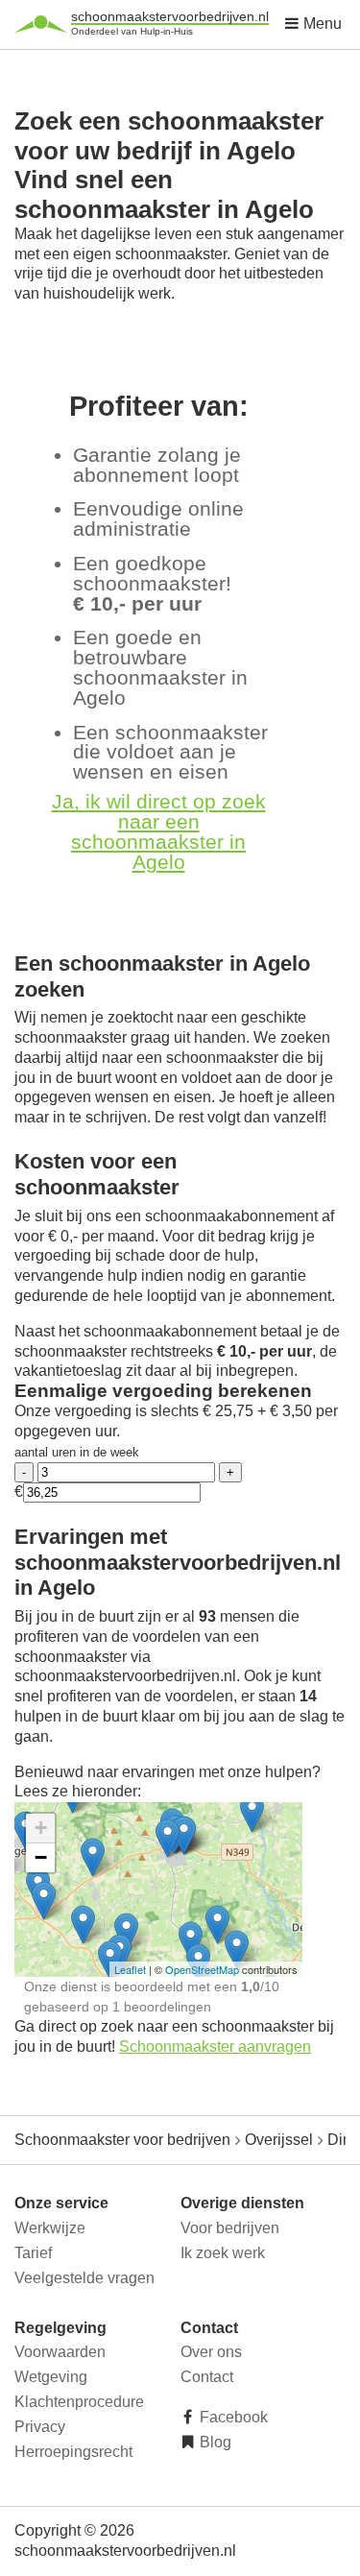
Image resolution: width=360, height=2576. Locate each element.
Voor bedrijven (230, 2228)
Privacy (40, 2427)
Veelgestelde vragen (84, 2278)
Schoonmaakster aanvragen (215, 2046)
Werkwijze (50, 2228)
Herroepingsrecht (73, 2452)
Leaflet (130, 1969)
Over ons (211, 2352)
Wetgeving (51, 2377)
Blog (214, 2442)
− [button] (41, 1857)
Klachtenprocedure (79, 2402)
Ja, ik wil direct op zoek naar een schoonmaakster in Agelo (159, 831)
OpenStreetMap (202, 1969)
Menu (321, 24)
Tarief (33, 2253)
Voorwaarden (60, 2352)
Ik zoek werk (223, 2253)
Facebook (232, 2417)
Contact (207, 2377)
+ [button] (41, 1828)
